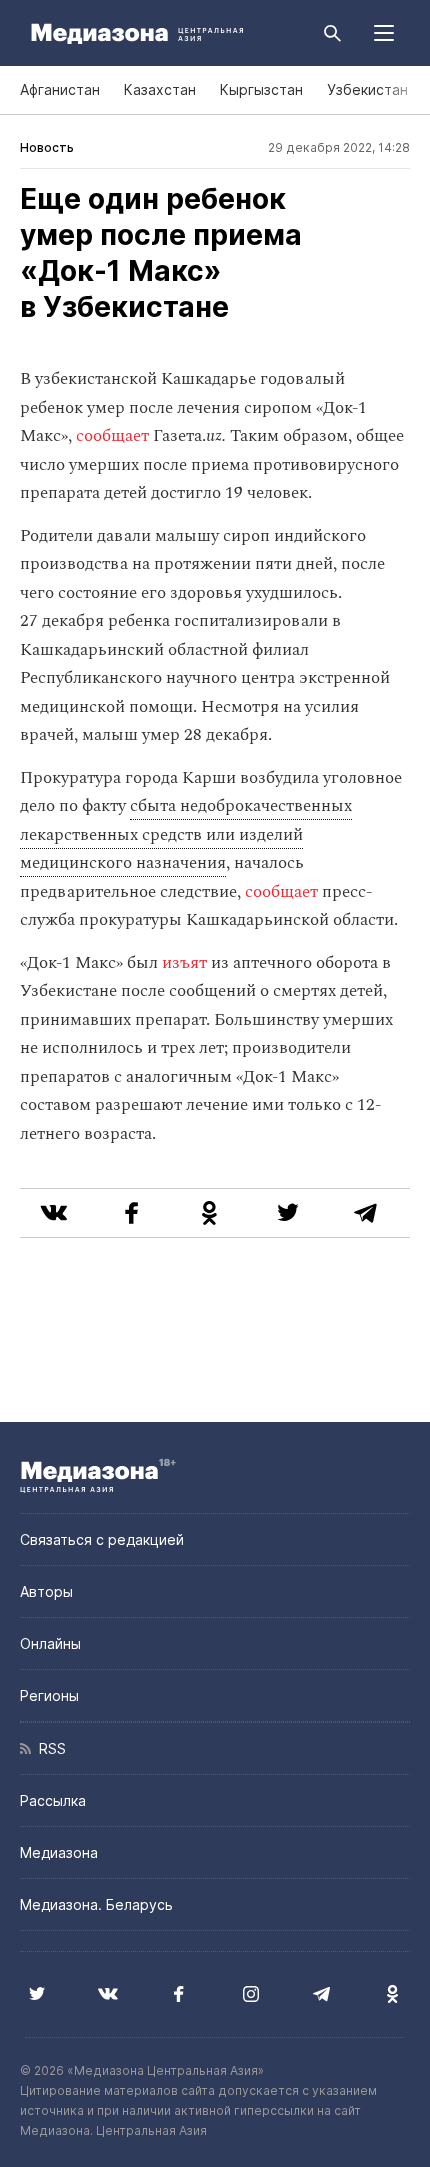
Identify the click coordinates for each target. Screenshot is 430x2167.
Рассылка (53, 1800)
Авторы (46, 1591)
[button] (384, 33)
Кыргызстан (261, 89)
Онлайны (50, 1643)
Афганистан (60, 89)
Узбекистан (367, 89)
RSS (48, 1748)
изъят (186, 963)
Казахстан (160, 89)
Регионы (49, 1695)
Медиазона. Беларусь (96, 1904)
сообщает (114, 436)
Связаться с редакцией (102, 1539)
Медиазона (59, 1852)
